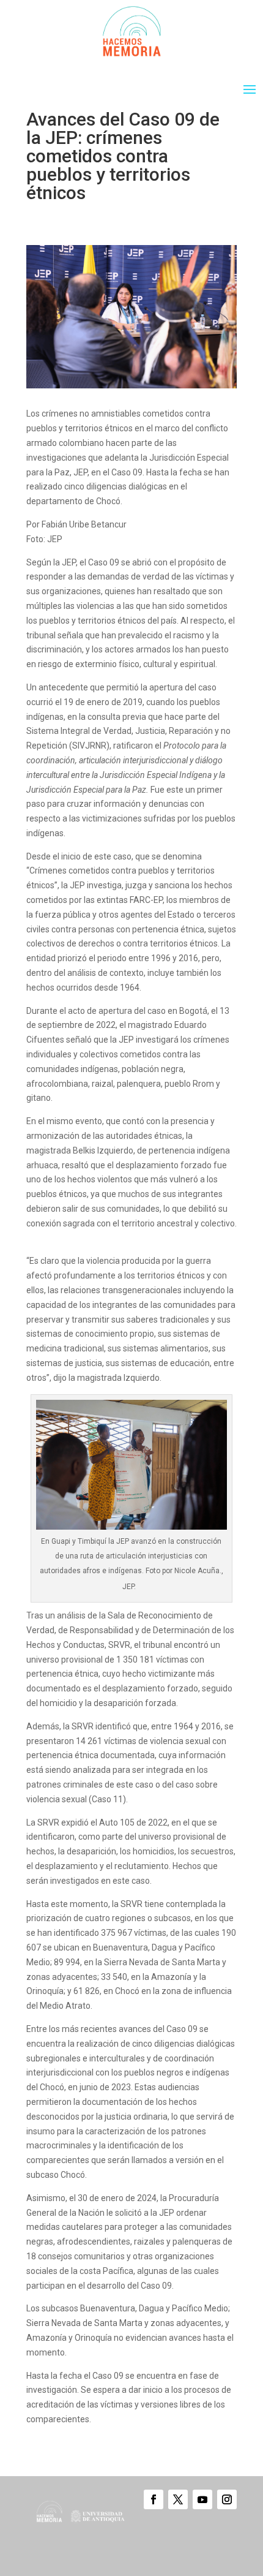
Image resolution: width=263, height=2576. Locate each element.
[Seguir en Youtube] (202, 2499)
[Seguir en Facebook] (154, 2499)
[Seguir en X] (178, 2499)
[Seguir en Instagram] (227, 2499)
